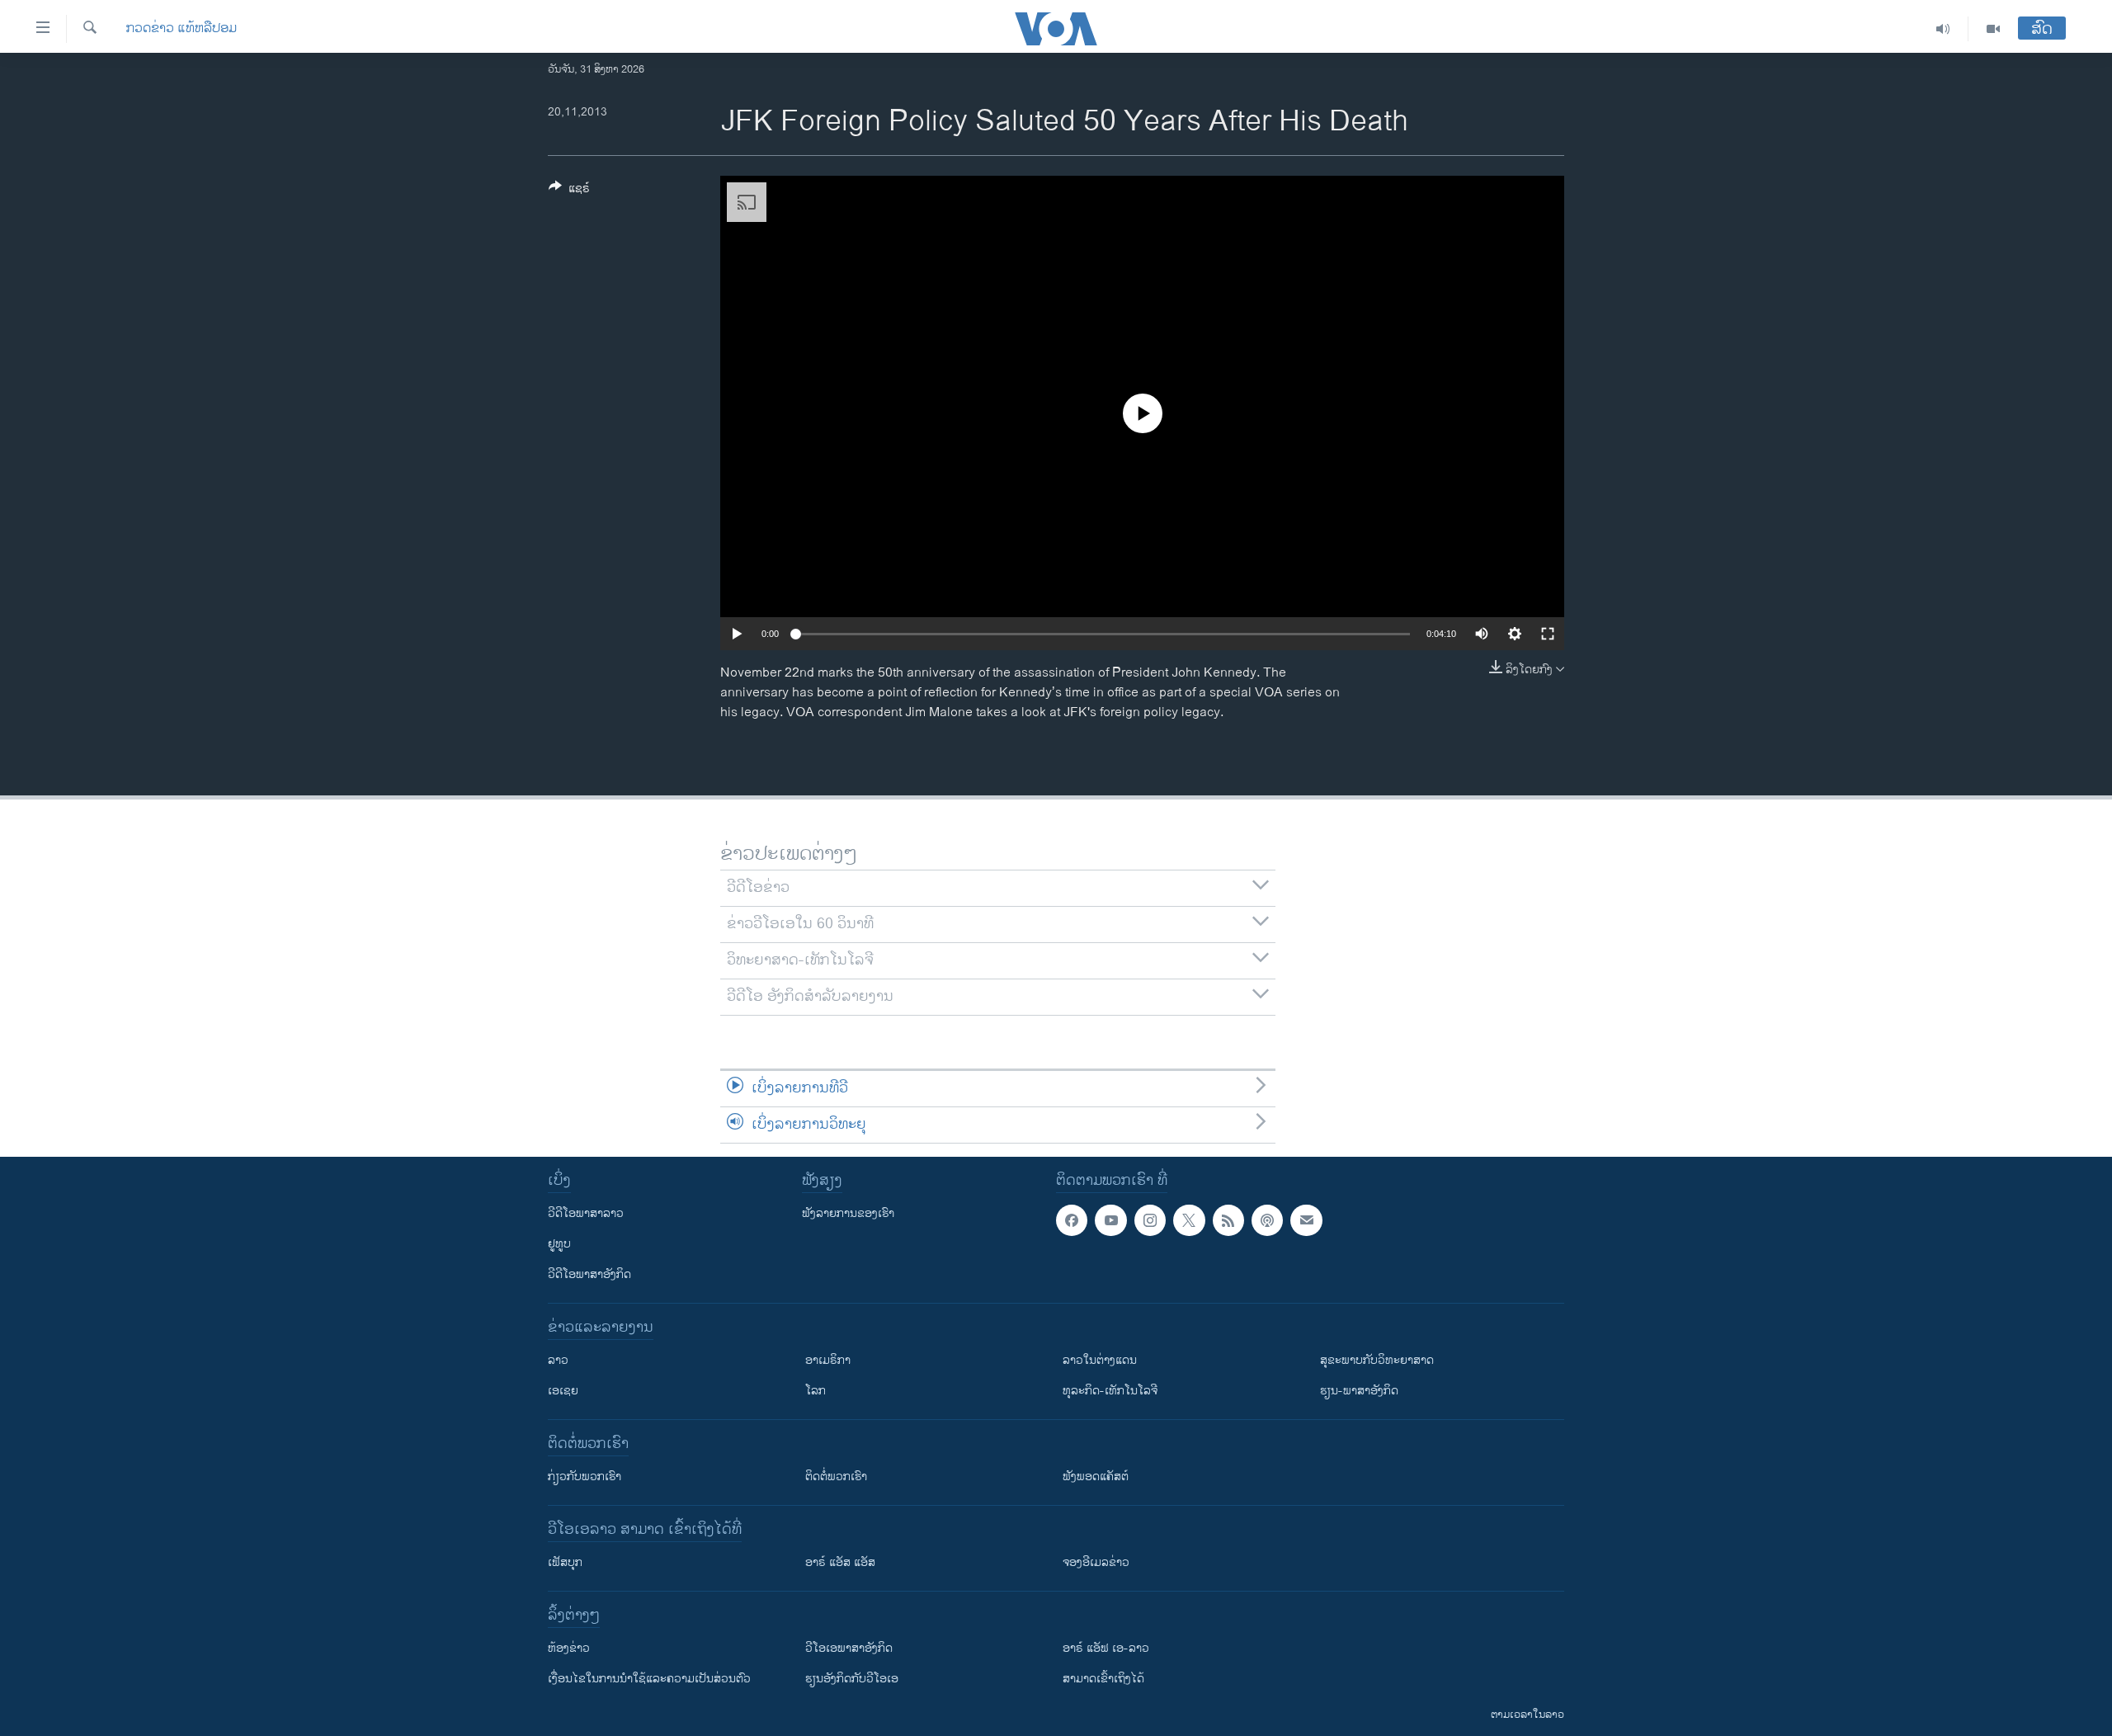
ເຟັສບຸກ (565, 1562)
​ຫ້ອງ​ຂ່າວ (569, 1648)
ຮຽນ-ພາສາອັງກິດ (1359, 1391)
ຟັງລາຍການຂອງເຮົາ (848, 1213)
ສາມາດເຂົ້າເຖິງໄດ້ (1103, 1679)
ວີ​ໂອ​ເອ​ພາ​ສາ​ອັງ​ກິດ (849, 1648)
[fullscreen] (1548, 634)
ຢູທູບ (559, 1244)
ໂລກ (816, 1391)
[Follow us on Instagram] (1150, 1220)
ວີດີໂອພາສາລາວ (586, 1213)
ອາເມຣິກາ (828, 1360)
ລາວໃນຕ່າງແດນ (1100, 1360)
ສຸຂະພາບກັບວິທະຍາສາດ (1377, 1360)
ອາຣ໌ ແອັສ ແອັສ (840, 1562)
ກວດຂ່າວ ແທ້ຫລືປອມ (181, 29)
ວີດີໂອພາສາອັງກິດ (589, 1274)
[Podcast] (1267, 1220)
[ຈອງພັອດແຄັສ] (1306, 1220)
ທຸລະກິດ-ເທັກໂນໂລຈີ (1110, 1391)
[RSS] (1228, 1220)
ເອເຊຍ (563, 1391)
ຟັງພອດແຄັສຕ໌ (1096, 1477)
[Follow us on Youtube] (1110, 1220)
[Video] (1993, 29)
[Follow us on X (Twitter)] (1189, 1220)
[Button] (569, 191)
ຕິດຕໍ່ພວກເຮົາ (836, 1477)
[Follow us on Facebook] (1072, 1220)
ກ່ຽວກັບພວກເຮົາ (585, 1477)
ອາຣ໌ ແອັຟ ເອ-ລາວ (1106, 1648)
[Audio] (1943, 29)
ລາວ (558, 1360)
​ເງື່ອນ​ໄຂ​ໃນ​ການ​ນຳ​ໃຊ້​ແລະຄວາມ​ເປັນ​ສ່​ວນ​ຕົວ (649, 1679)
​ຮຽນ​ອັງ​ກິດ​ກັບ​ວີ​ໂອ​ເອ (852, 1679)
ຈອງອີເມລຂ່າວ (1096, 1562)
